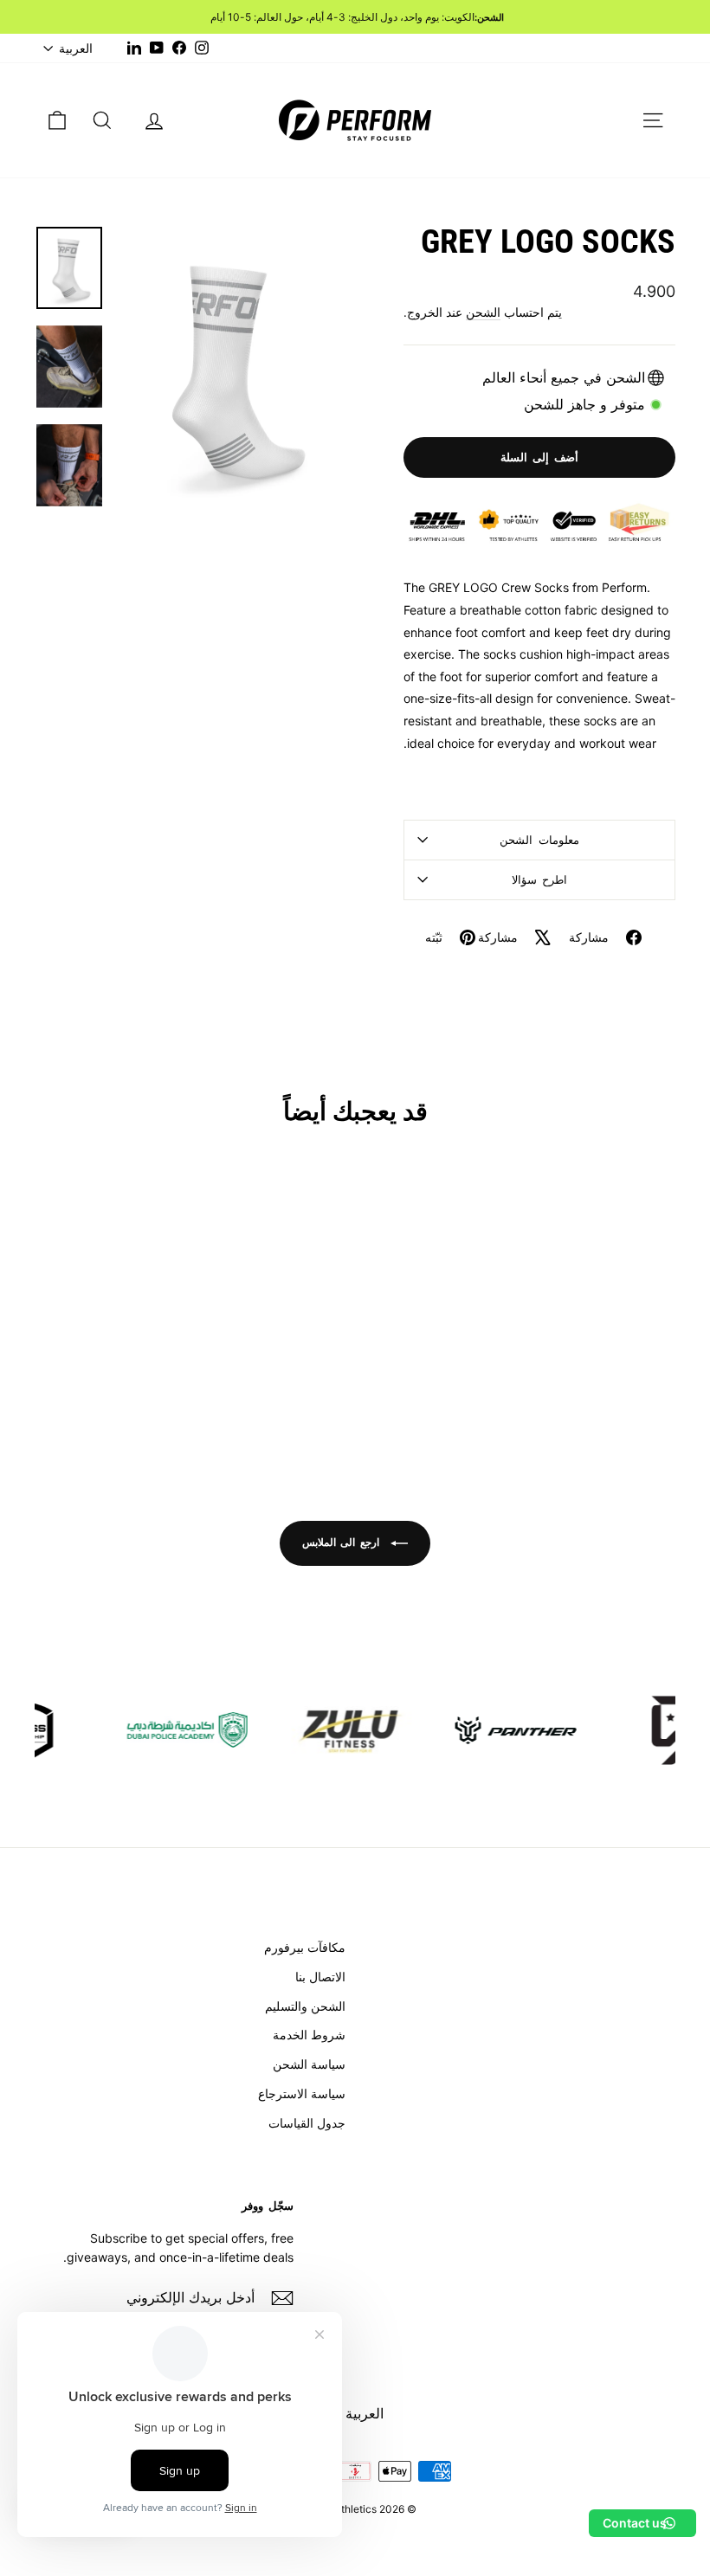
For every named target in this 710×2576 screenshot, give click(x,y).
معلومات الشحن (539, 840)
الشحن (483, 312)
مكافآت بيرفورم (305, 1947)
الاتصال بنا (320, 1977)
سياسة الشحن (309, 2064)
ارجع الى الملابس (343, 1542)
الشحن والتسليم (305, 2006)
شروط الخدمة (309, 2035)
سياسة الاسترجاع (302, 2093)
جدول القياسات (307, 2123)
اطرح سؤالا (540, 879)
